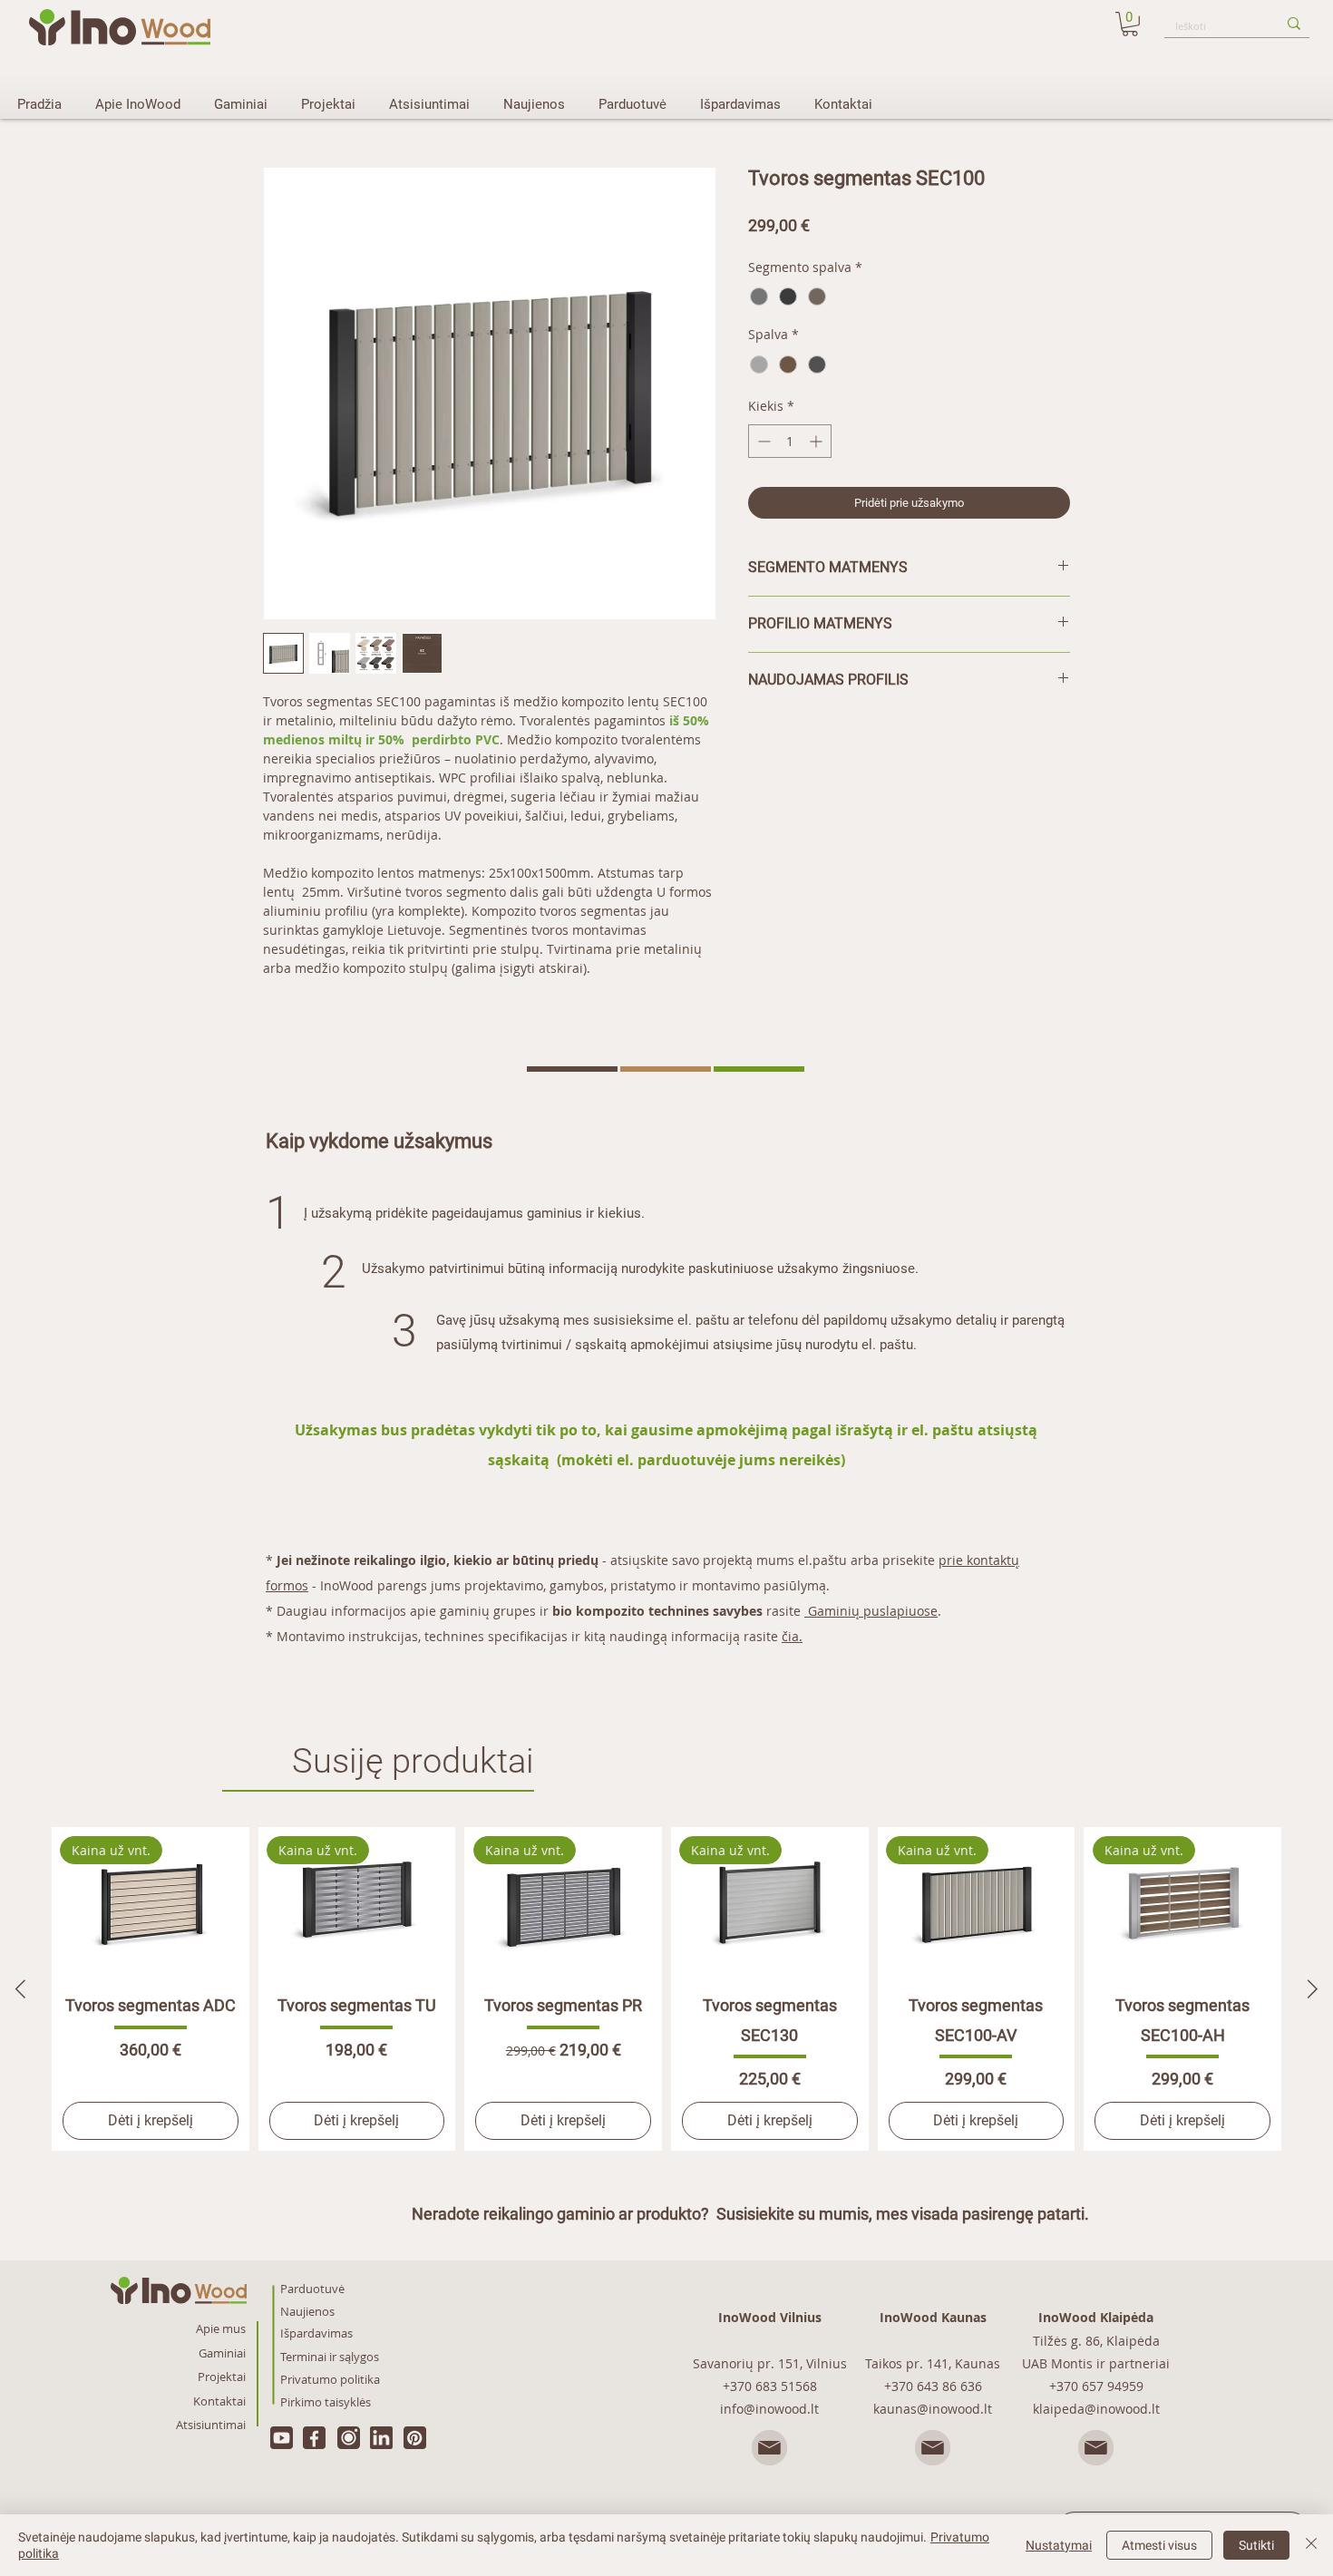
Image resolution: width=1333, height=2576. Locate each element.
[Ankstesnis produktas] (20, 1989)
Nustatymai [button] (1059, 2545)
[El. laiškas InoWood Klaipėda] (1096, 2448)
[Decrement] (762, 441)
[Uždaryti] (1311, 2545)
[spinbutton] (790, 441)
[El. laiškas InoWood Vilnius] (770, 2448)
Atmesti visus (1159, 2545)
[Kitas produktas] (1313, 1989)
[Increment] (817, 441)
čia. (792, 1636)
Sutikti (1256, 2545)
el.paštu (822, 1560)
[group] (666, 1989)
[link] (1130, 24)
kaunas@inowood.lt (933, 2409)
